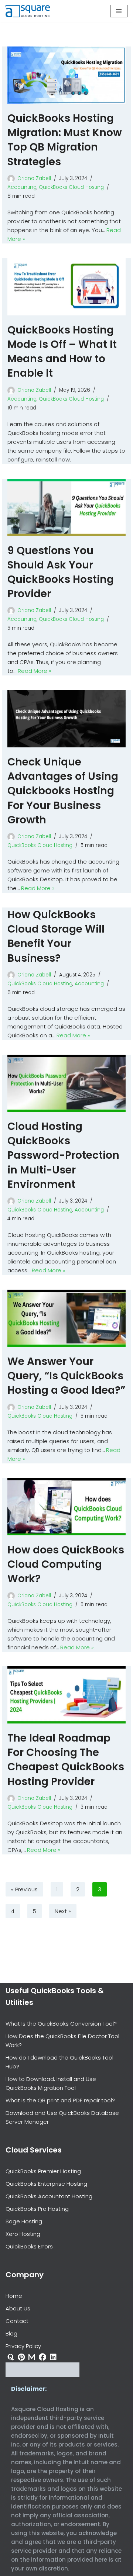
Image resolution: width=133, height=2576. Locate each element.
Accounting (22, 187)
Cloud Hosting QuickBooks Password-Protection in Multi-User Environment (63, 1155)
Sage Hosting (24, 2221)
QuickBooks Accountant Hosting (49, 2196)
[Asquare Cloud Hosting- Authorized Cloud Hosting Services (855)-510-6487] (28, 11)
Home (14, 2296)
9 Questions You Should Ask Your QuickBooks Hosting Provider (61, 572)
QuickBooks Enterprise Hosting (46, 2184)
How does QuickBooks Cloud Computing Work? (66, 1564)
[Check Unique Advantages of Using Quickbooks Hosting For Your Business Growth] (66, 719)
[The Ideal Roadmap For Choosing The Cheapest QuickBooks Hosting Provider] (66, 1695)
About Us (18, 2308)
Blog (11, 2333)
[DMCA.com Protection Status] (42, 2375)
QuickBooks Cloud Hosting (71, 187)
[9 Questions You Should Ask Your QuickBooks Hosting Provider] (66, 507)
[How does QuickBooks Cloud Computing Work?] (66, 1507)
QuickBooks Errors (29, 2246)
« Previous (24, 1889)
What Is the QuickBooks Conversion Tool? (61, 2024)
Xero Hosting (23, 2234)
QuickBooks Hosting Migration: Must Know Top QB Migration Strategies (65, 140)
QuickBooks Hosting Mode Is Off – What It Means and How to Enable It (62, 352)
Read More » (35, 671)
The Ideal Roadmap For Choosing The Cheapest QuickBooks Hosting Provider (66, 1760)
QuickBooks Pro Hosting (37, 2209)
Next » (63, 1911)
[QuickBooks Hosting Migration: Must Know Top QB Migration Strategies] (66, 75)
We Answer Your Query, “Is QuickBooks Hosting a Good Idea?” (66, 1376)
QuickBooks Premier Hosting (43, 2171)
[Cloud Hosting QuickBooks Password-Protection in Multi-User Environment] (66, 1083)
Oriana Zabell (34, 178)
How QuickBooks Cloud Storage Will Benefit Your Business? (56, 936)
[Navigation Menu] (119, 11)
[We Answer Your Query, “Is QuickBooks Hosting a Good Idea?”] (66, 1318)
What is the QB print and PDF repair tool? (60, 2100)
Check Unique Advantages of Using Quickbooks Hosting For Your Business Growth (63, 791)
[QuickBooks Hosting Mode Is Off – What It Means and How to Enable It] (66, 287)
